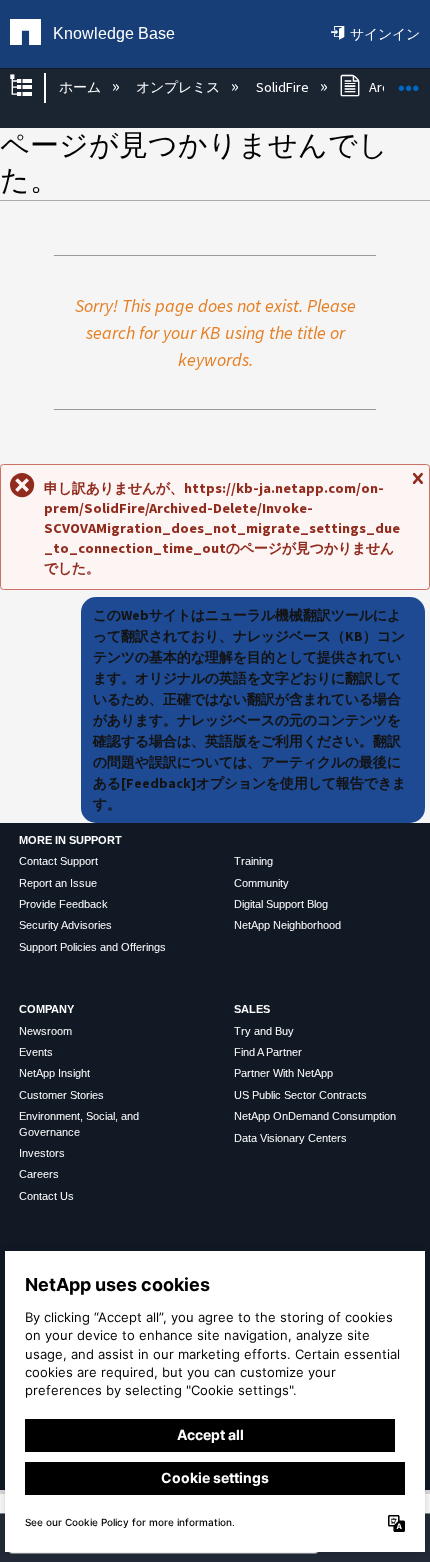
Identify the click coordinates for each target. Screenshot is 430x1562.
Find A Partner (268, 1052)
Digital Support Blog (281, 904)
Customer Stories (61, 1095)
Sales (252, 1009)
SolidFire (283, 87)
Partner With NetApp (283, 1073)
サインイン (385, 34)
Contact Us (46, 1196)
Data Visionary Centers (290, 1138)
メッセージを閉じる (417, 487)
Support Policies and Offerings (92, 947)
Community (261, 883)
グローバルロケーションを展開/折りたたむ (409, 81)
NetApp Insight (54, 1073)
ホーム (81, 87)
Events (36, 1052)
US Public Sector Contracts (300, 1095)
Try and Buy (264, 1031)
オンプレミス (179, 87)
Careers (39, 1174)
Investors (42, 1153)
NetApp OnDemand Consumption (315, 1116)
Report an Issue (58, 883)
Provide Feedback (63, 904)
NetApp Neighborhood (287, 925)
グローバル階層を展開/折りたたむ (34, 87)
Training (253, 861)
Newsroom (45, 1031)
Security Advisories (65, 925)
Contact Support (58, 861)
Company (46, 1009)
